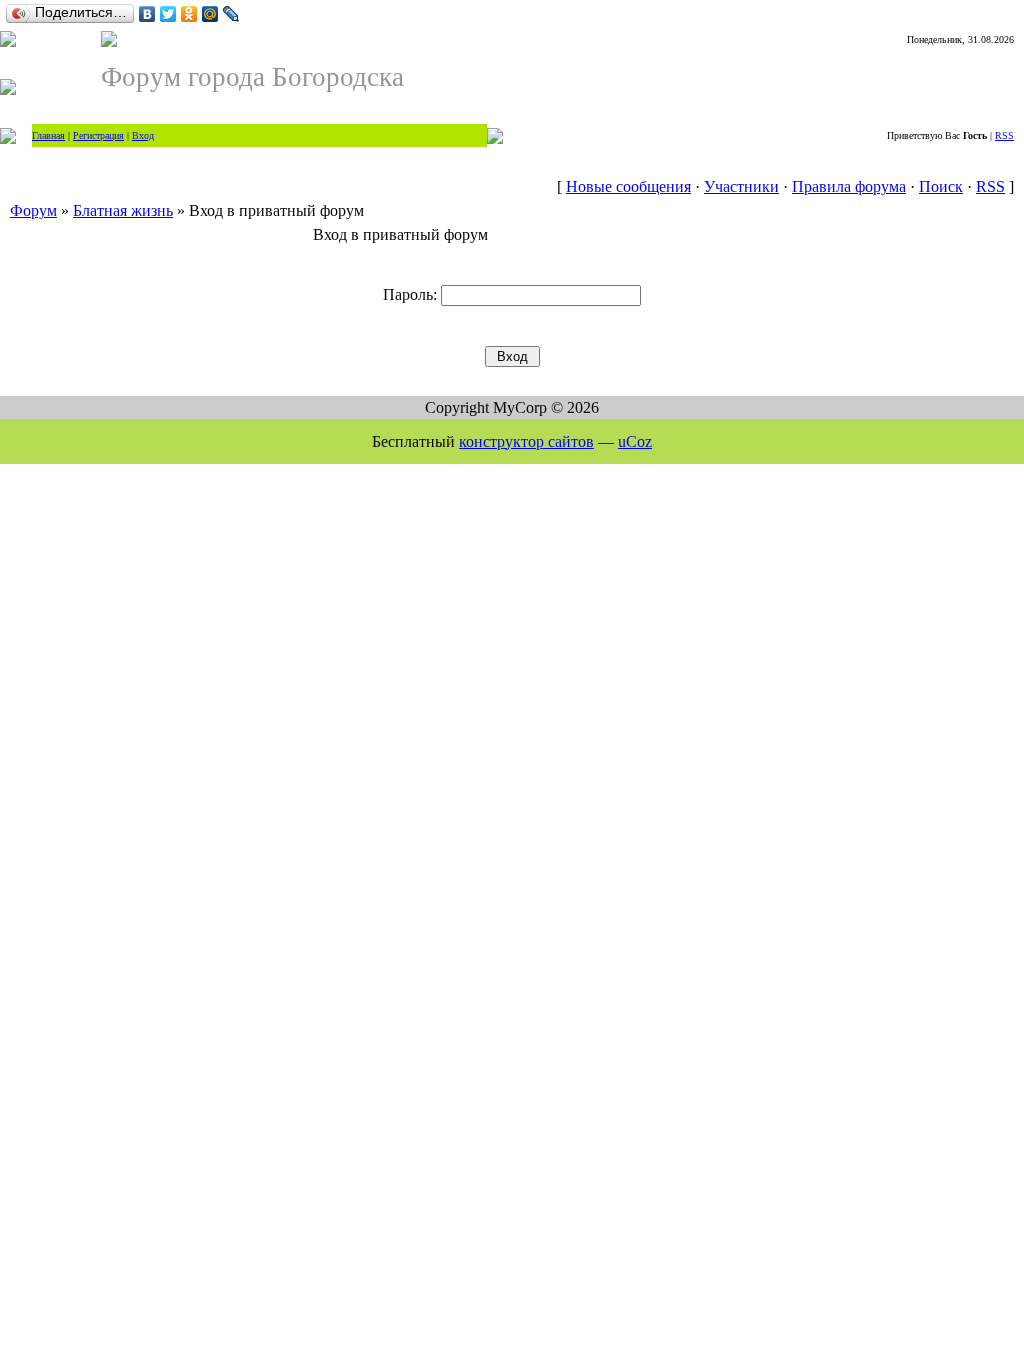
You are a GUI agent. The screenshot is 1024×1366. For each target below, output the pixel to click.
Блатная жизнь (123, 210)
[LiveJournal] (231, 14)
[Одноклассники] (189, 14)
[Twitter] (168, 14)
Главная (48, 135)
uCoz (635, 441)
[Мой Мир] (210, 14)
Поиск (941, 186)
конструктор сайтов (526, 441)
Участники (741, 186)
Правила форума (849, 186)
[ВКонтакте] (147, 14)
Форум (33, 210)
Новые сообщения (628, 186)
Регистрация (98, 135)
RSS (1004, 135)
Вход (143, 135)
